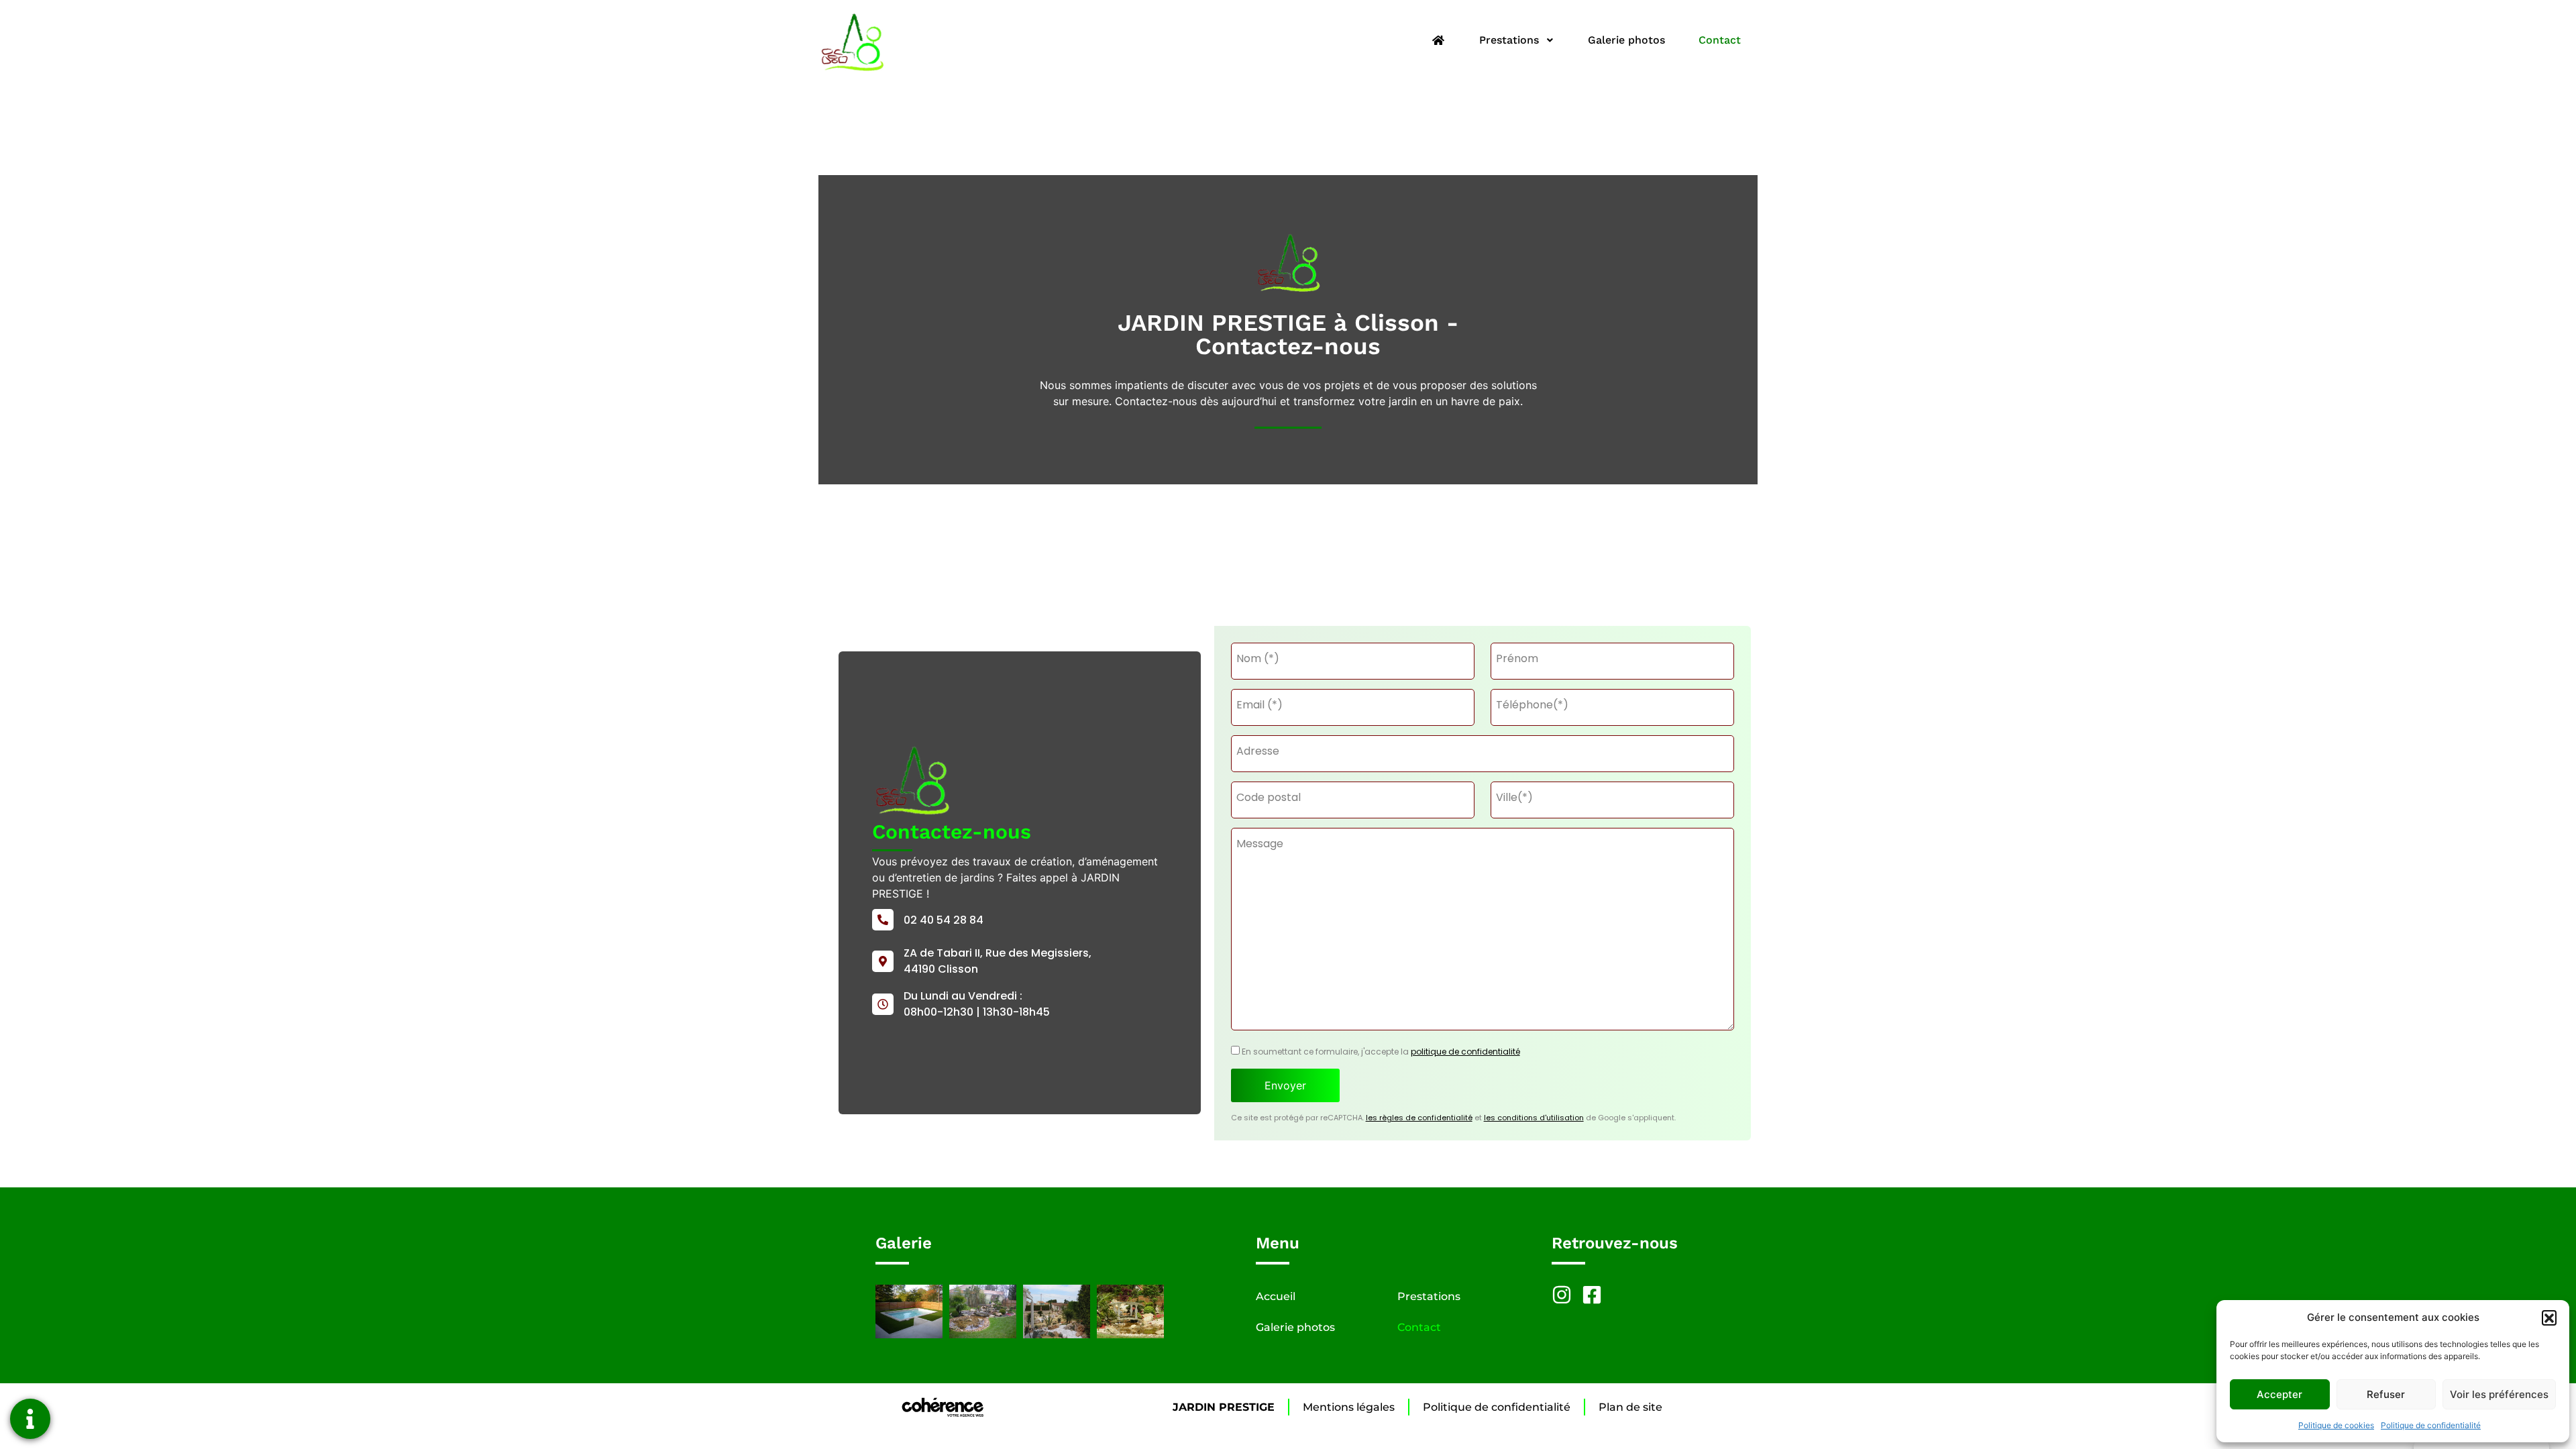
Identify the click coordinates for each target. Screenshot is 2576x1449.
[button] (2549, 1318)
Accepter (2279, 1394)
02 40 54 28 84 (944, 920)
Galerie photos (1626, 40)
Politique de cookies (2336, 1425)
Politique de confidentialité (2431, 1425)
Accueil (1276, 1296)
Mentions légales (1349, 1407)
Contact (1720, 40)
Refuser (2386, 1394)
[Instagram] (1562, 1295)
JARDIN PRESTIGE (1224, 1407)
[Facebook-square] (1592, 1295)
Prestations (1509, 40)
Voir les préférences (2499, 1394)
